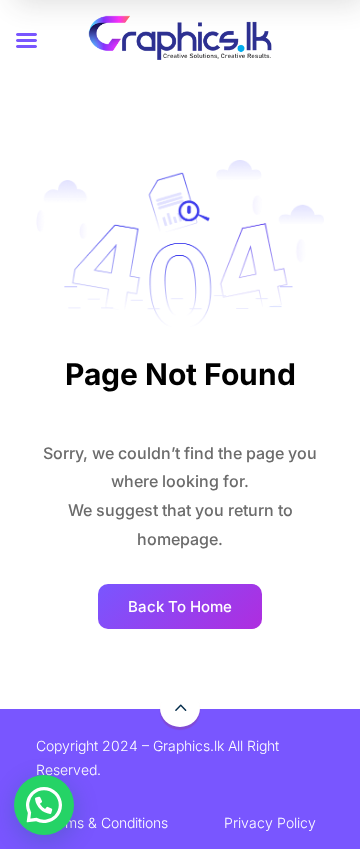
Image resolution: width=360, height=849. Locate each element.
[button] (44, 805)
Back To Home (180, 606)
